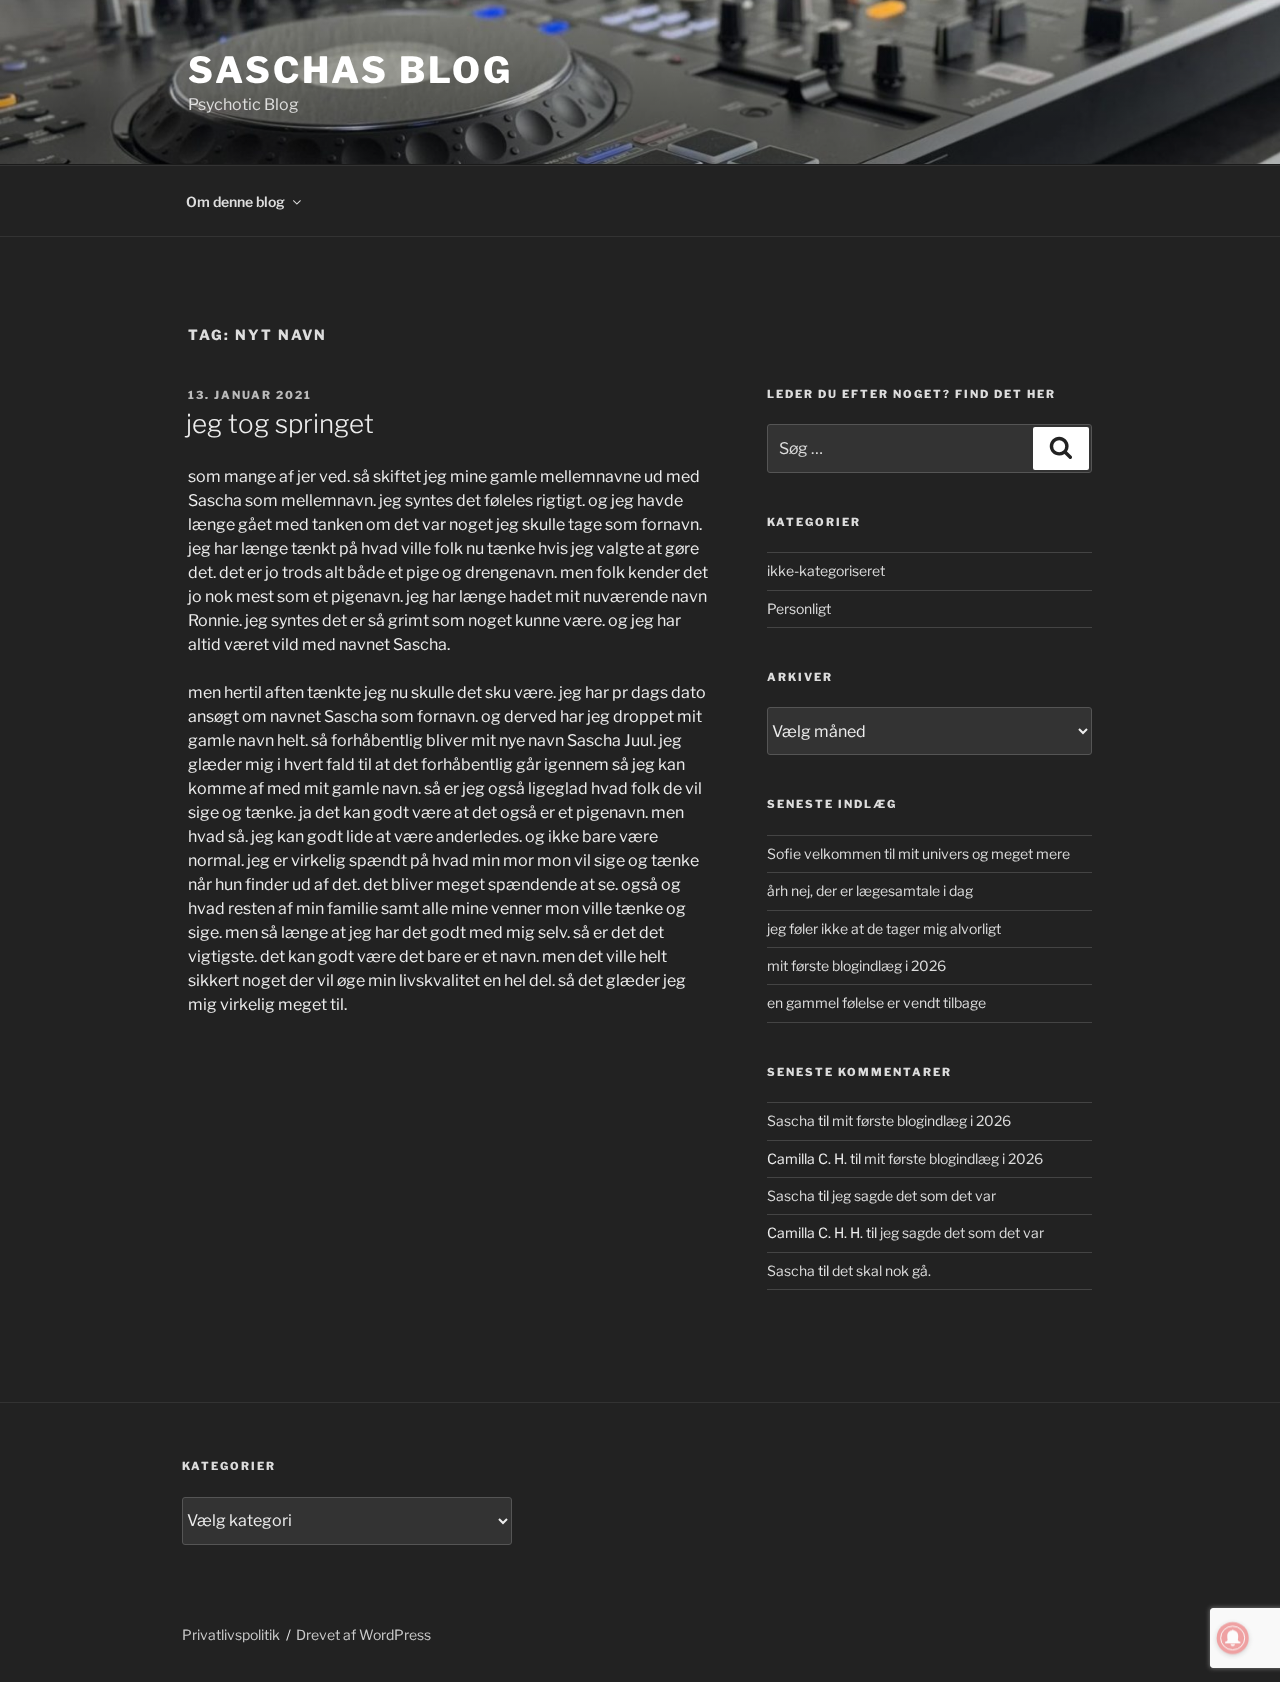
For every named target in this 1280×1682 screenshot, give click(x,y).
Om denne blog (235, 201)
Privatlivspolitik (231, 1634)
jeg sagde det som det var (914, 1195)
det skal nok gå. (881, 1270)
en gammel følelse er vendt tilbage (876, 1002)
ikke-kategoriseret (826, 570)
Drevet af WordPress (363, 1634)
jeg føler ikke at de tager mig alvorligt (884, 928)
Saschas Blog (350, 70)
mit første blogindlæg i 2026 (856, 965)
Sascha (791, 1120)
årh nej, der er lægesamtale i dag (870, 890)
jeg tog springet (280, 423)
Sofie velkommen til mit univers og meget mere (918, 853)
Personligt (799, 608)
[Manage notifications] (1233, 1638)
